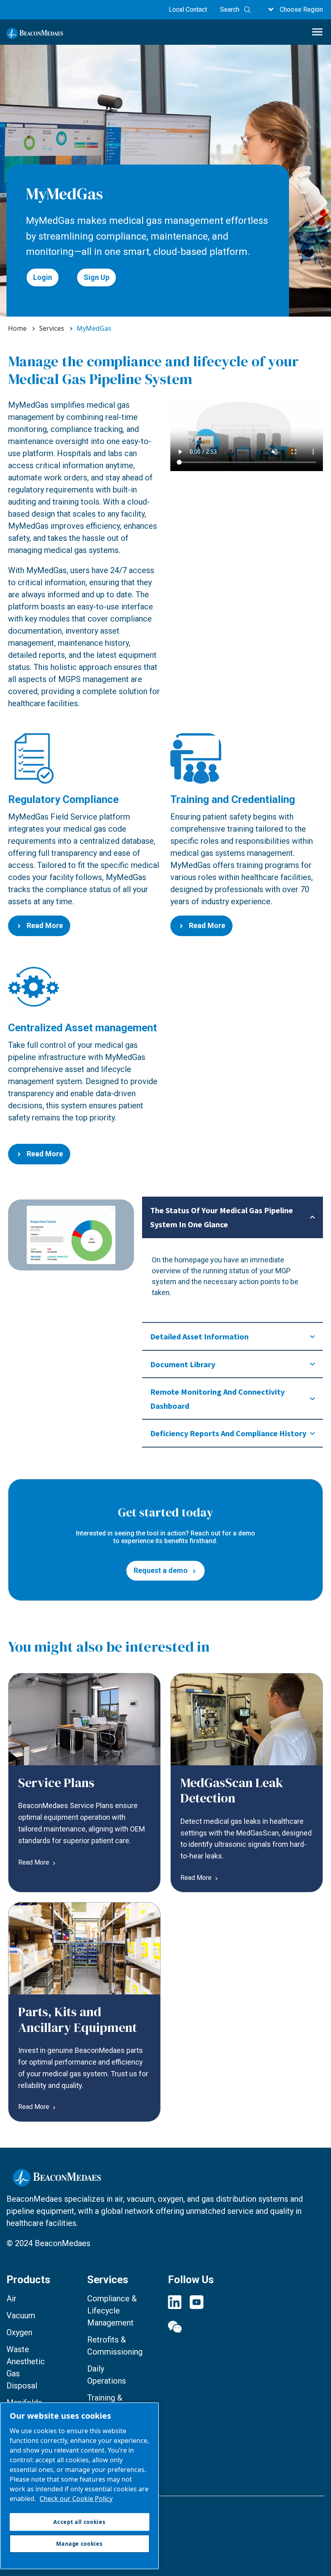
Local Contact (188, 9)
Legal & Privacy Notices (43, 2509)
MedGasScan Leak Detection (232, 1790)
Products (28, 2280)
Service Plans (56, 1783)
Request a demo (161, 1570)
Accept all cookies (79, 2522)
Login (43, 277)
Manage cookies (30, 2525)
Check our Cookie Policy (76, 2499)
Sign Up (96, 277)
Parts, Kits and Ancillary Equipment (78, 2019)
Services (108, 2280)
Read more (34, 1863)
